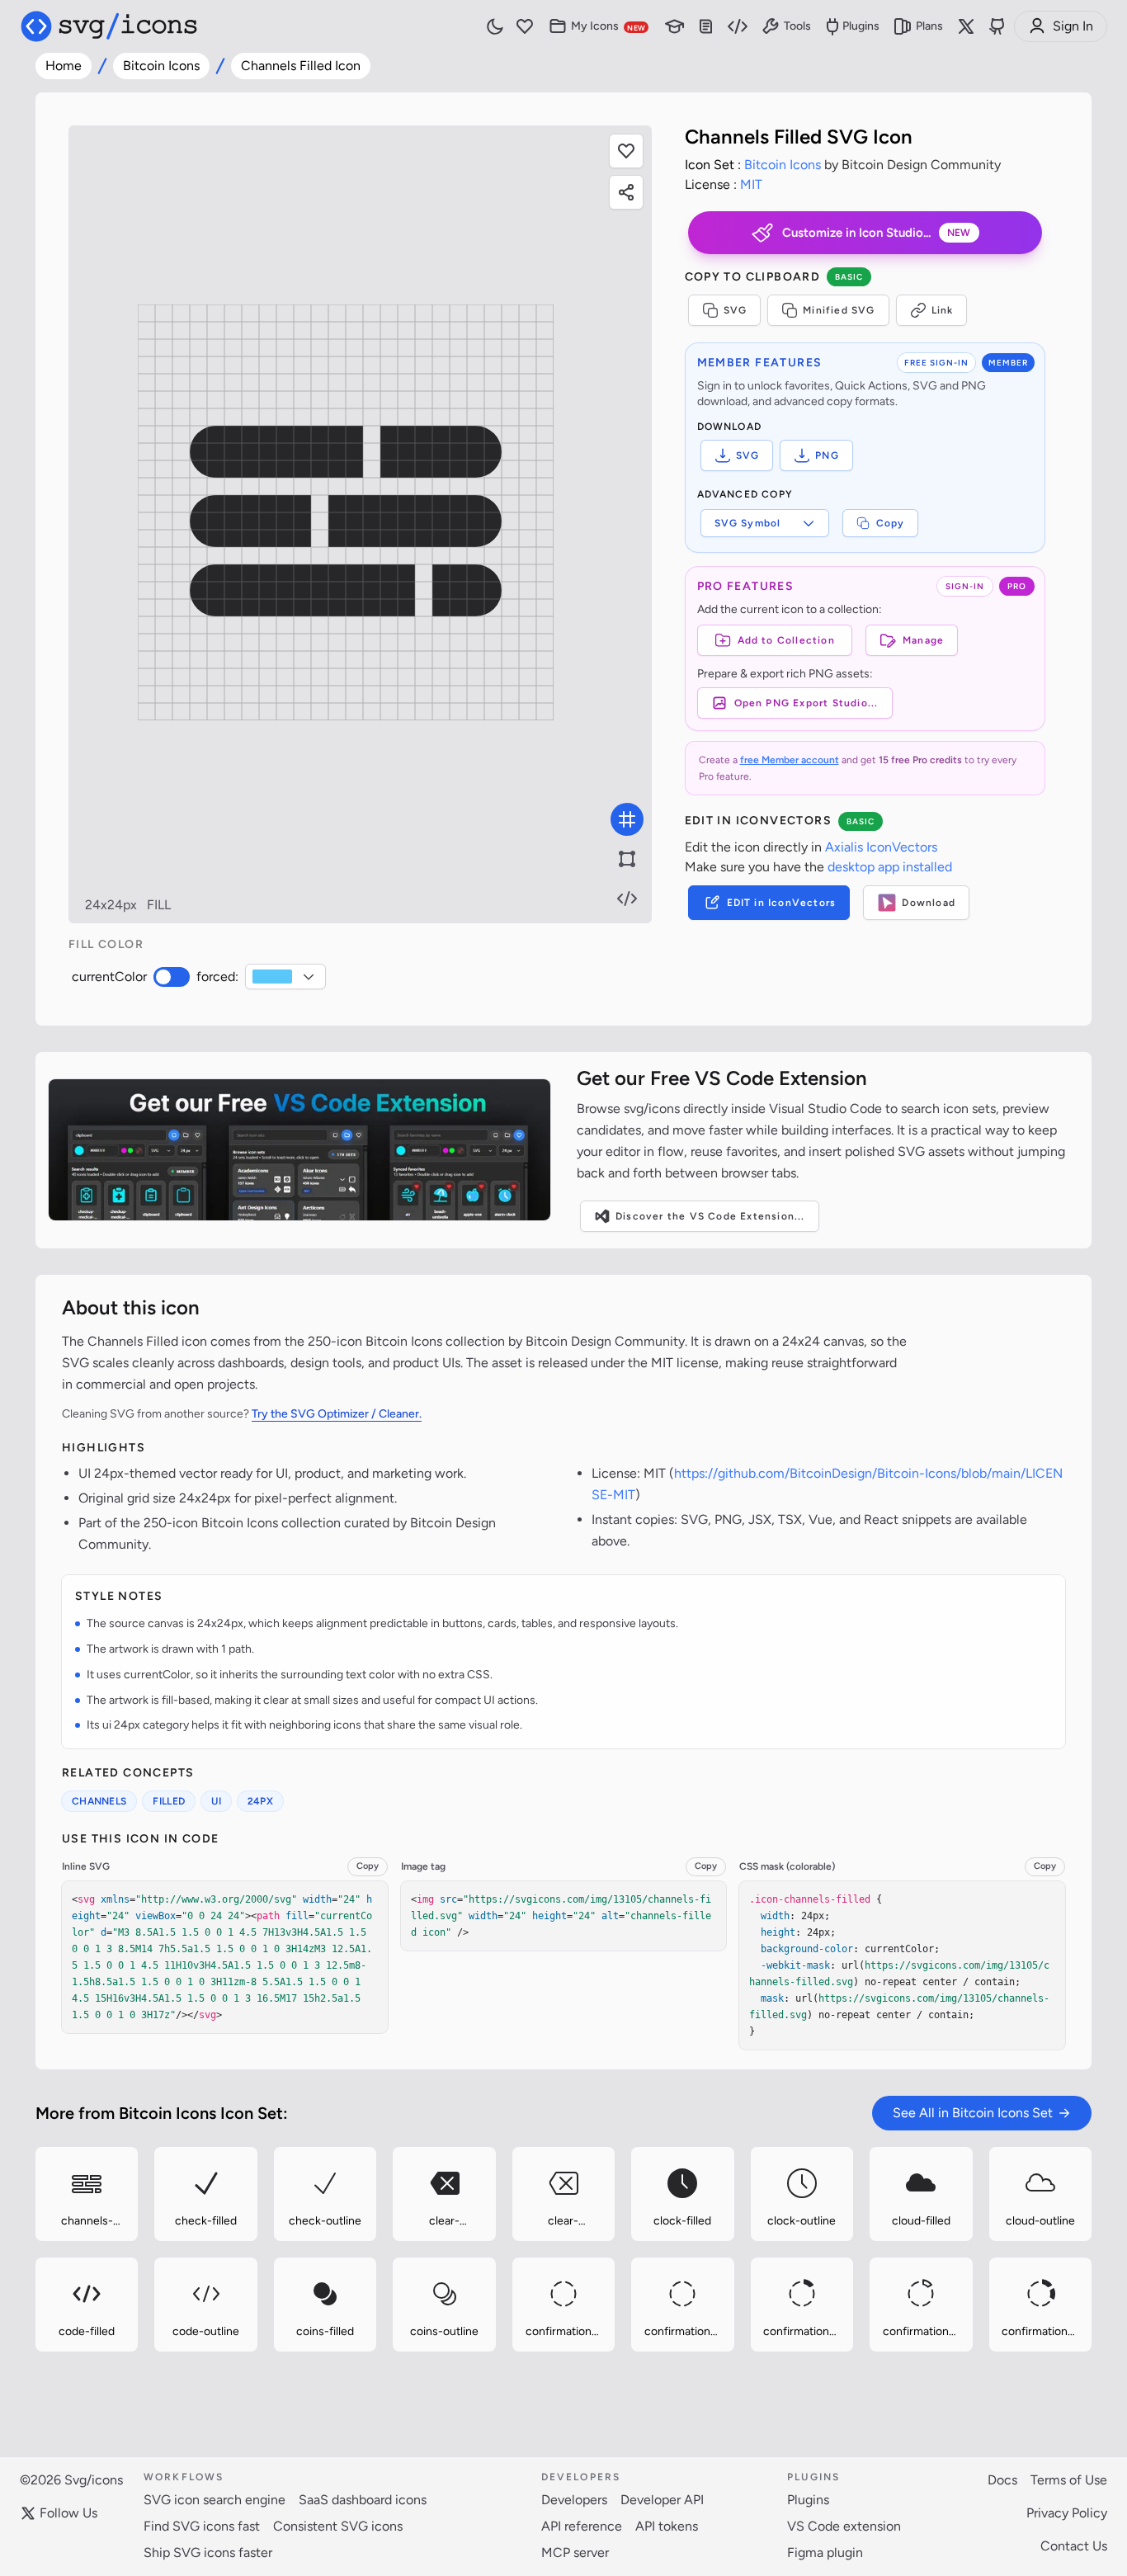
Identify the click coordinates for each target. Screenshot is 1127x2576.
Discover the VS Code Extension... (710, 1216)
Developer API (662, 2500)
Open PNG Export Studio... (806, 703)
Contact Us (1074, 2546)
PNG (827, 455)
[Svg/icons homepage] (109, 26)
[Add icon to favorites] (131, 2235)
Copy (891, 523)
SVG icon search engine (215, 2500)
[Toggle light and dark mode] (495, 26)
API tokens (667, 2526)
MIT (751, 184)
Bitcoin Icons (161, 66)
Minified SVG (839, 310)
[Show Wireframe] (627, 859)
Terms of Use (1069, 2480)
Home (64, 66)
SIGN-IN (965, 586)
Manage (923, 640)
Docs (1002, 2480)
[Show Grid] (627, 819)
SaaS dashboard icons (363, 2500)
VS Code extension (844, 2526)
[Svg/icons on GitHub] (997, 26)
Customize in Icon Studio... (877, 233)
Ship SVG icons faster (208, 2552)
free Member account (790, 760)
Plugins (861, 26)
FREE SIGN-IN (936, 363)
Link (943, 310)
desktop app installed (890, 867)
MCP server (575, 2552)
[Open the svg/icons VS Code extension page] (299, 1150)
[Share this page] (626, 192)
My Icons (608, 26)
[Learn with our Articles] (675, 27)
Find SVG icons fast (202, 2526)
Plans (929, 26)
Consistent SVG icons (338, 2526)
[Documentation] (706, 27)
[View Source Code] (627, 899)
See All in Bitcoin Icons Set (973, 2113)
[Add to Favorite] (626, 151)
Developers (574, 2500)
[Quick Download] (131, 2153)
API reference (582, 2526)
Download (929, 903)
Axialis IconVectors (881, 847)
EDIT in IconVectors (782, 903)
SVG (736, 310)
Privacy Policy (1067, 2513)
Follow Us (68, 2513)
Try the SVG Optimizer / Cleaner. (337, 1414)
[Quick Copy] (42, 2153)
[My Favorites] (525, 27)
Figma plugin (825, 2552)
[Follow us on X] (966, 26)
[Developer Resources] (738, 27)
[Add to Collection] (42, 2236)
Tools (797, 26)
